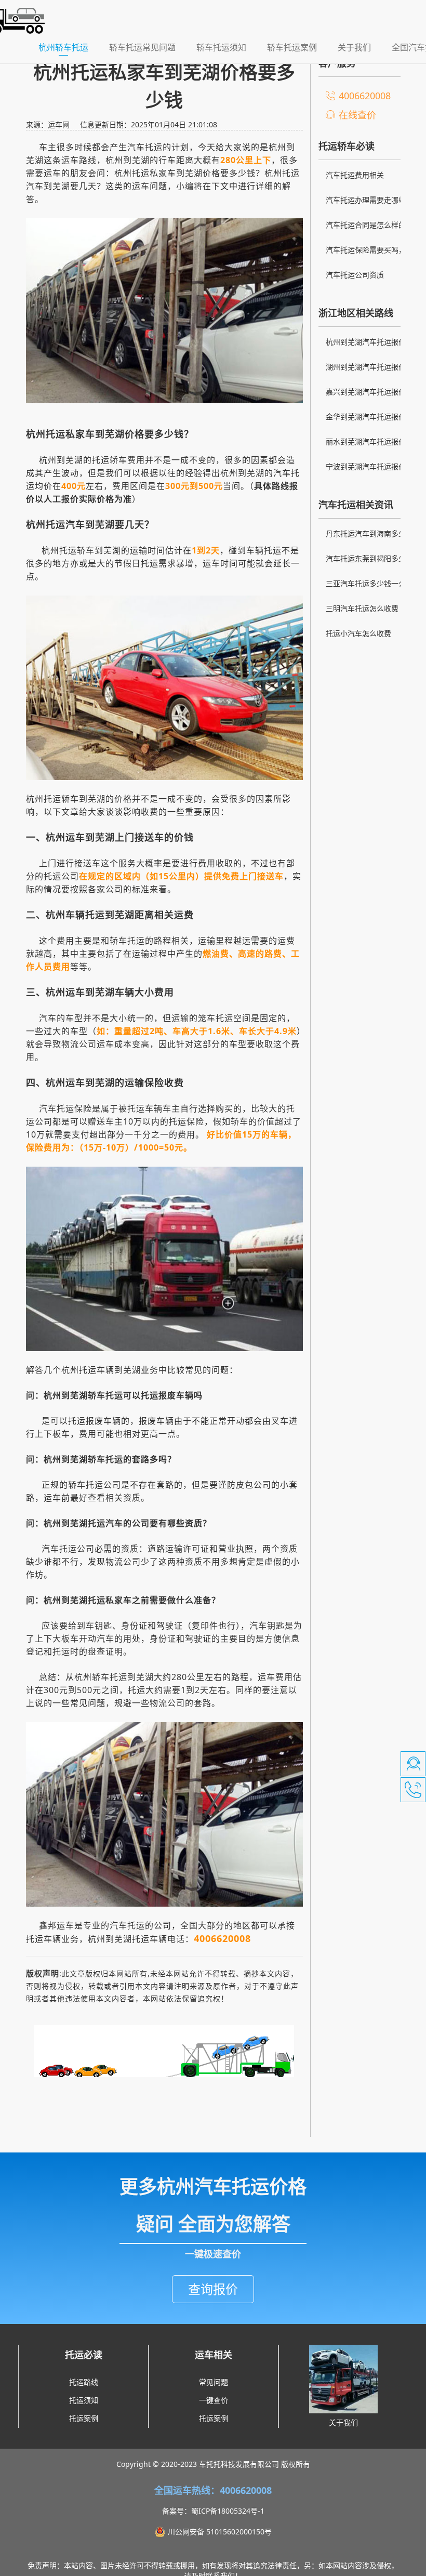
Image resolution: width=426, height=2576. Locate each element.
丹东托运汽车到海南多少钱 (366, 535)
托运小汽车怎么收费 (358, 633)
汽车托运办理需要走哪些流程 (366, 201)
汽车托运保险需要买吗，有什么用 (366, 251)
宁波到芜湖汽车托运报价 (366, 466)
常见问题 (214, 2382)
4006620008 (365, 96)
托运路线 (84, 2382)
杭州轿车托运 (69, 47)
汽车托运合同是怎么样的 (366, 225)
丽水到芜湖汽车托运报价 (366, 441)
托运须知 (84, 2400)
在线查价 (357, 115)
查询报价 (213, 2289)
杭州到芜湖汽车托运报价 (366, 342)
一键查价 (214, 2400)
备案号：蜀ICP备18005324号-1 (213, 2511)
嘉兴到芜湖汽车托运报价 (366, 392)
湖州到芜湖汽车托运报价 (366, 367)
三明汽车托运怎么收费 (362, 608)
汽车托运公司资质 (355, 275)
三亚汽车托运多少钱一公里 (366, 585)
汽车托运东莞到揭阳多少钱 (366, 560)
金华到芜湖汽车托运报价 (366, 417)
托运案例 (84, 2418)
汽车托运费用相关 (355, 175)
